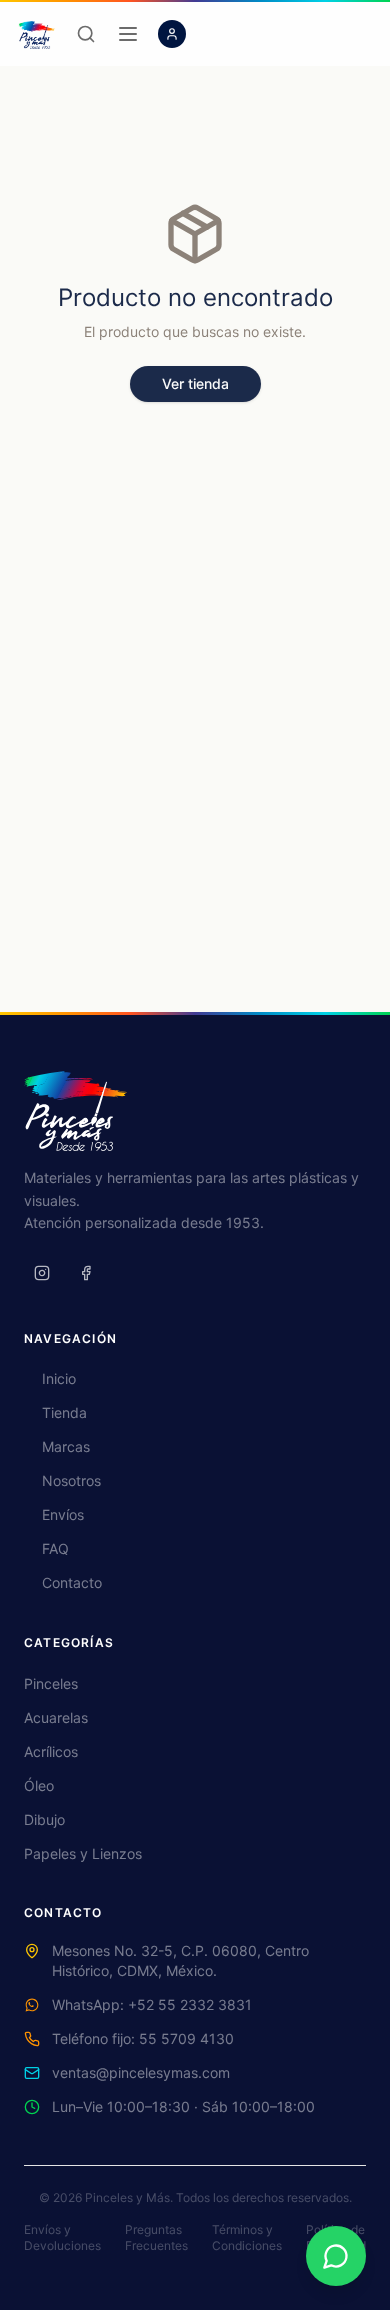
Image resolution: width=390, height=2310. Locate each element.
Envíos (63, 1514)
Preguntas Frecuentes (156, 2237)
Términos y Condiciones (247, 2237)
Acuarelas (56, 1717)
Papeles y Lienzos (83, 1853)
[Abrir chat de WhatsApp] (336, 2256)
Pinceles (51, 1683)
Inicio (59, 1378)
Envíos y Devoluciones (62, 2237)
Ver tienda (195, 383)
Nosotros (71, 1480)
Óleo (39, 1785)
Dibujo (44, 1819)
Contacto (72, 1582)
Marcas (66, 1446)
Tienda (64, 1412)
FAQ (55, 1548)
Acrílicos (51, 1751)
